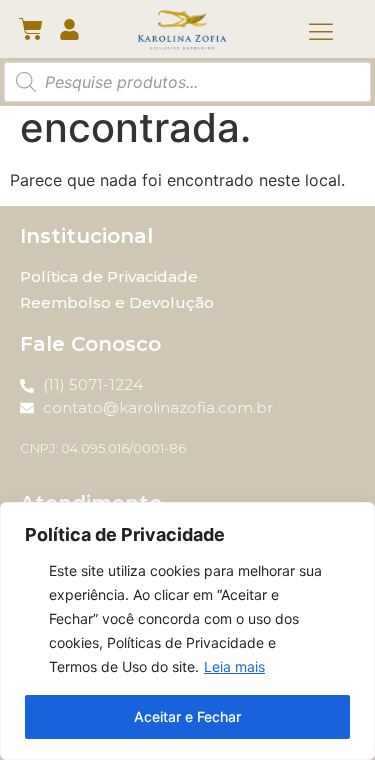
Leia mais (234, 666)
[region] (187, 631)
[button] (321, 33)
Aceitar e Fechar (187, 716)
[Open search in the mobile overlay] (187, 82)
